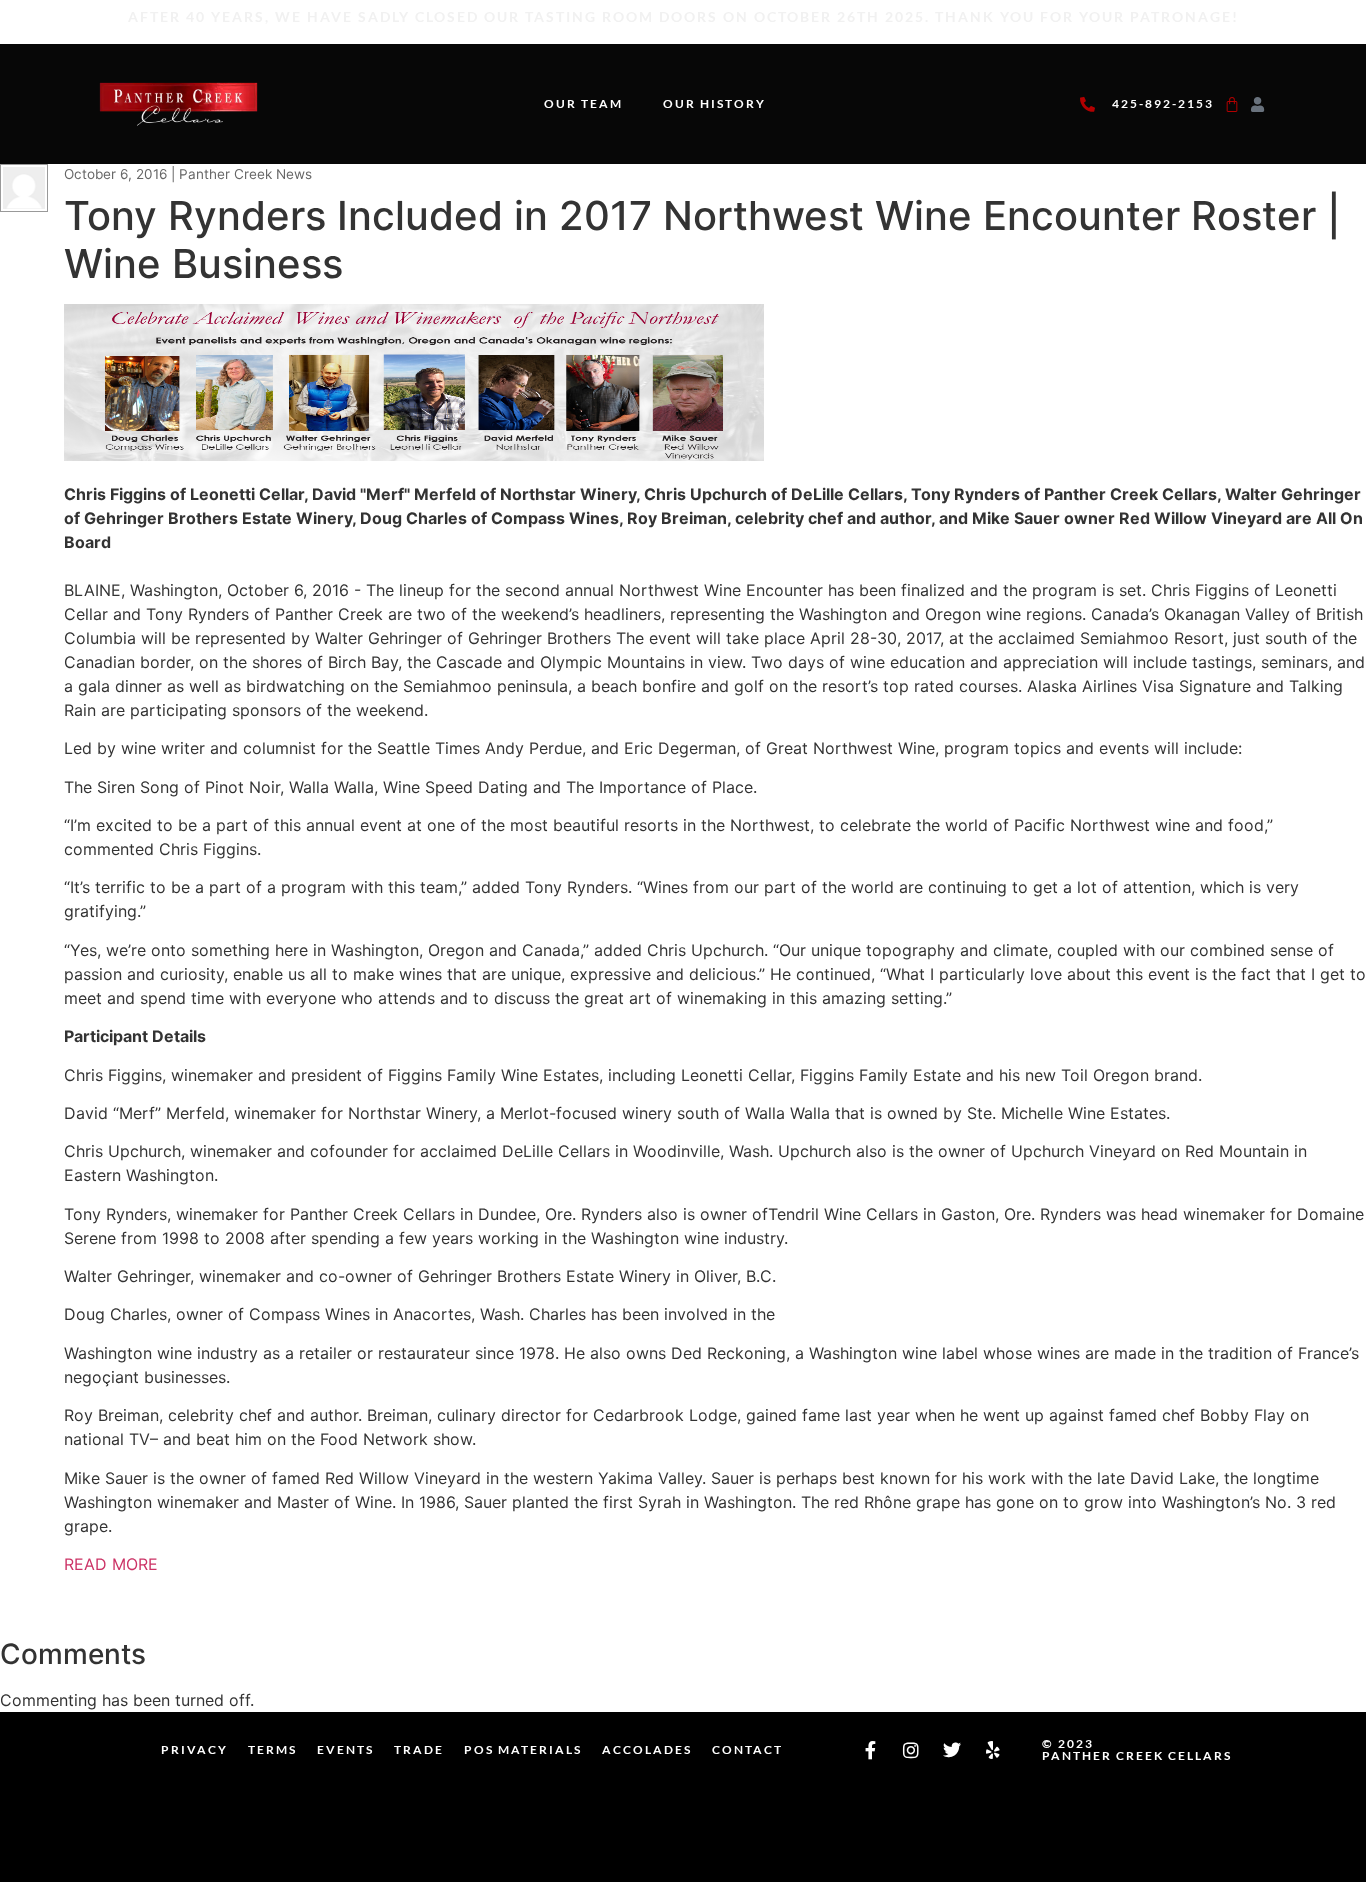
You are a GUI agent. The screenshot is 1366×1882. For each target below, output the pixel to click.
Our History (714, 103)
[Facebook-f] (870, 1750)
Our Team (583, 103)
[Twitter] (952, 1750)
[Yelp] (993, 1750)
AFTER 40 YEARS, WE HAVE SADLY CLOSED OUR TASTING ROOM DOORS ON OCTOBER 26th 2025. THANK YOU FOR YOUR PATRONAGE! (683, 16)
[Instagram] (911, 1750)
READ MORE (111, 1564)
